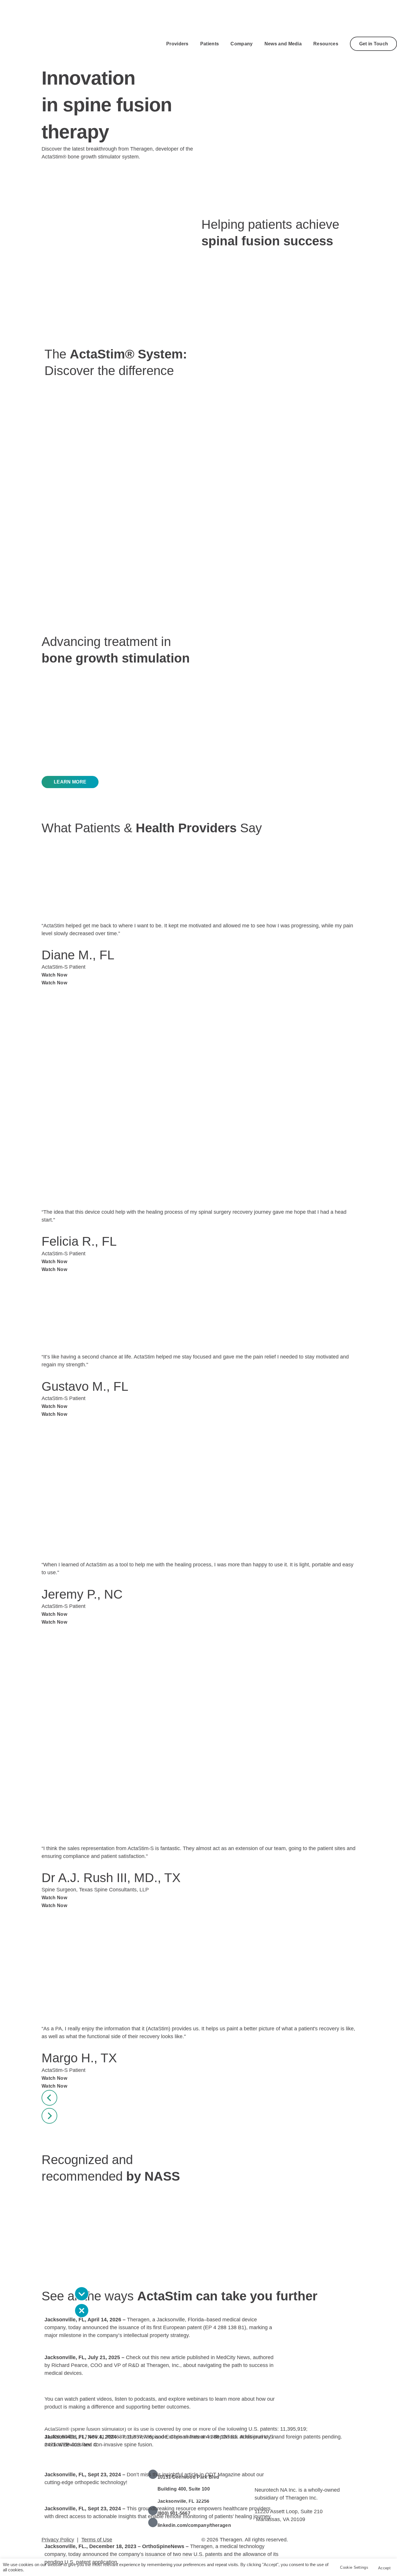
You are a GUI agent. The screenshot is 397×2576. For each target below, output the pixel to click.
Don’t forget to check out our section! (112, 2388)
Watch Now (54, 975)
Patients (210, 44)
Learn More (204, 2407)
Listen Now (167, 2445)
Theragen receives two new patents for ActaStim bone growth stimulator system (144, 2535)
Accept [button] (384, 2568)
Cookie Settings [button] (354, 2567)
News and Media (283, 44)
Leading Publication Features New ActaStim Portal (107, 2463)
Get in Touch (374, 44)
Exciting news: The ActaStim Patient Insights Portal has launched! (127, 2498)
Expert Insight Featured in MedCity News (95, 2346)
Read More (203, 2335)
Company (242, 44)
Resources (326, 44)
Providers (177, 44)
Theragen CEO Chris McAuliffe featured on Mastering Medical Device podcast (141, 2426)
